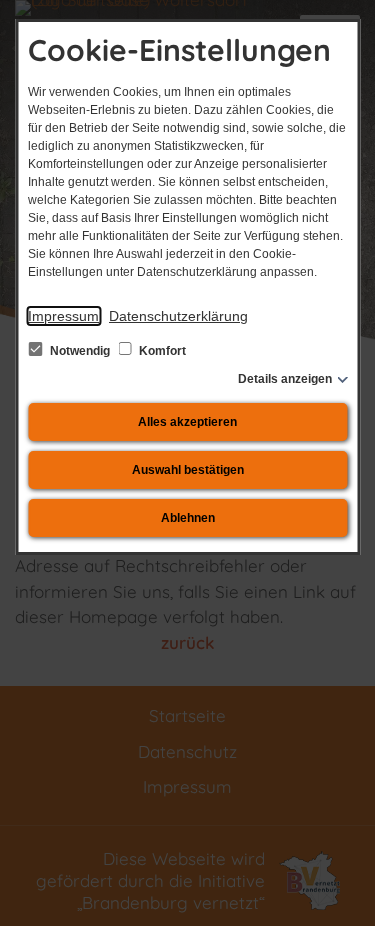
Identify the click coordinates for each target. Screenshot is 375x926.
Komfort (161, 351)
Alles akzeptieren (187, 422)
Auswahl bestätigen (188, 470)
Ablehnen (188, 518)
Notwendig (80, 351)
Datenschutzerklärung (178, 316)
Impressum (63, 316)
